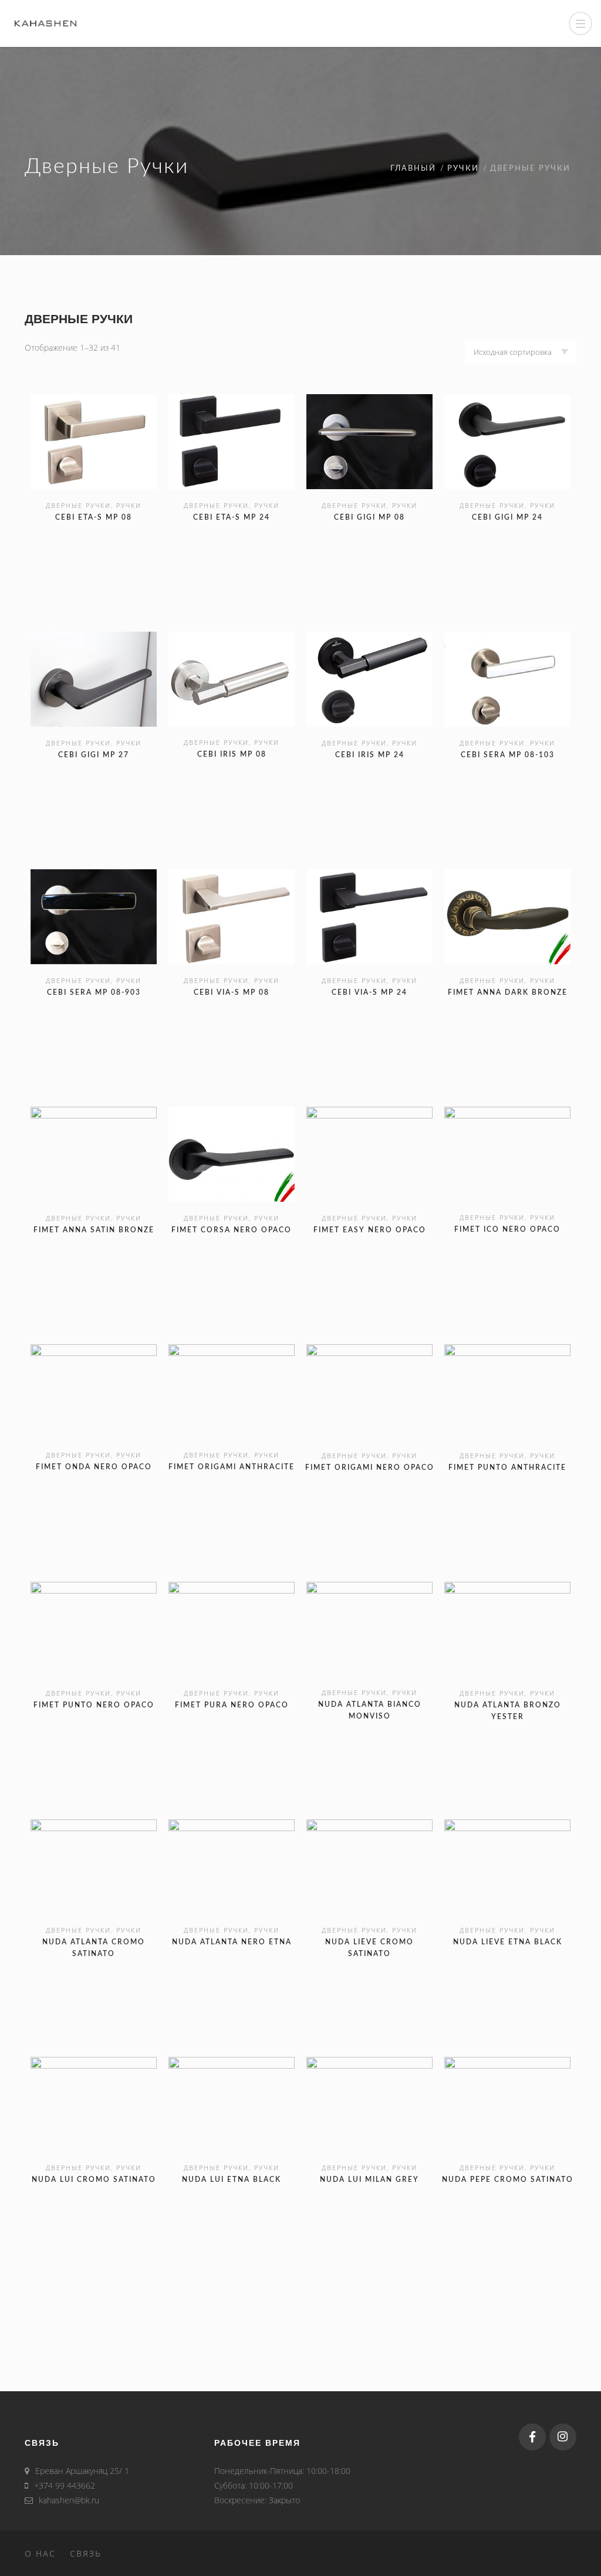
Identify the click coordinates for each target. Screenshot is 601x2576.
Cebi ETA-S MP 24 (232, 517)
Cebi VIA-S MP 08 (232, 992)
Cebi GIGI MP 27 (94, 755)
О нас (40, 2553)
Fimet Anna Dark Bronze (508, 992)
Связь (86, 2553)
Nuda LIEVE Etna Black (508, 1942)
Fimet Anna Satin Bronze (94, 1230)
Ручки (463, 169)
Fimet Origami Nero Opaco (370, 1467)
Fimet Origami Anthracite (232, 1467)
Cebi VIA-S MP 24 (369, 992)
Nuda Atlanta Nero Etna (232, 1942)
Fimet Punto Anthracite (507, 1467)
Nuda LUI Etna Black (232, 2180)
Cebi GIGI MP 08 (369, 517)
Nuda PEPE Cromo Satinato (508, 2180)
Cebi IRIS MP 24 (370, 755)
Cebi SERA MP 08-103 (508, 755)
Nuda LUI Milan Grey (369, 2180)
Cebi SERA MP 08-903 (94, 992)
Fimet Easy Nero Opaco (370, 1230)
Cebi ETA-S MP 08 (94, 517)
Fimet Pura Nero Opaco (232, 1705)
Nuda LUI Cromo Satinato (94, 2180)
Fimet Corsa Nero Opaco (232, 1230)
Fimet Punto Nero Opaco (94, 1705)
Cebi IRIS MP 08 (232, 754)
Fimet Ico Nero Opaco (507, 1229)
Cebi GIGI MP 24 (507, 517)
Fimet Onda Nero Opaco (94, 1467)
